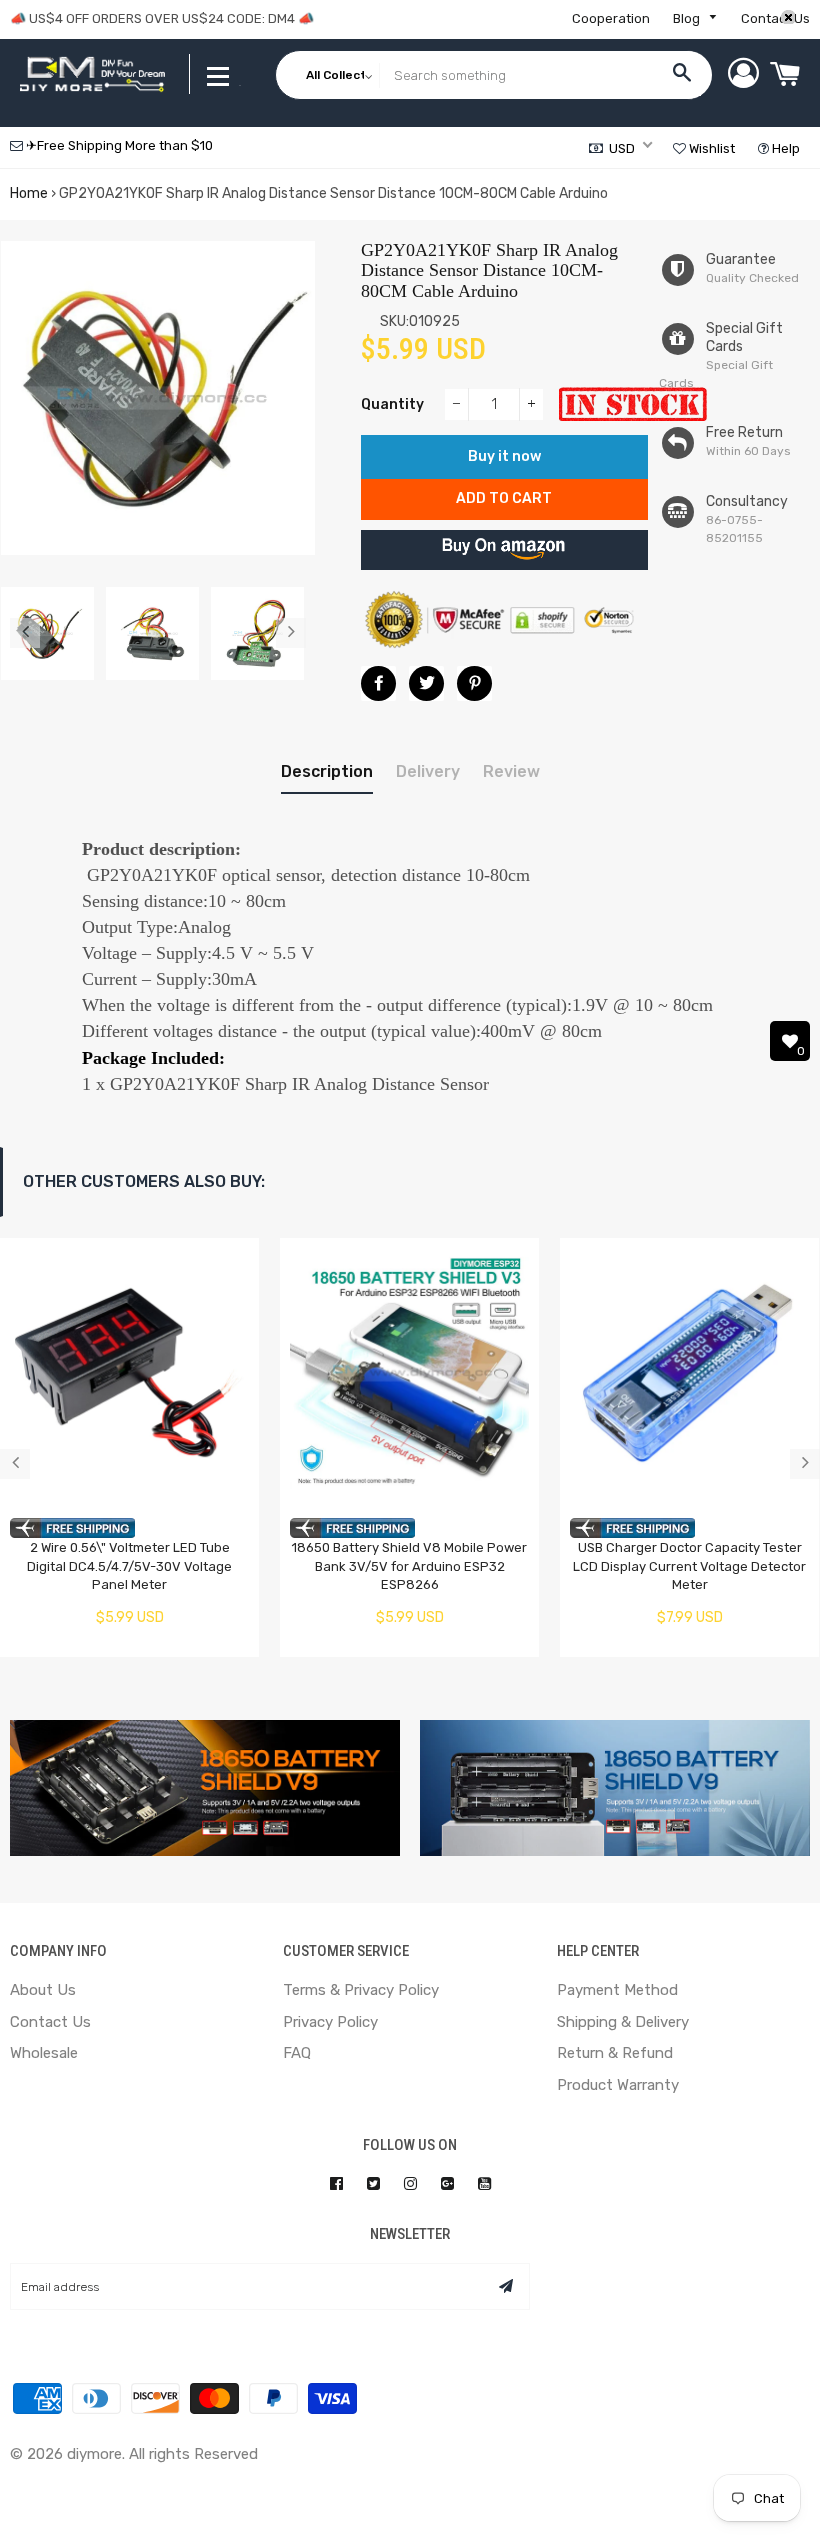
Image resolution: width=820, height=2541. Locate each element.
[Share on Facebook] (378, 683)
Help (784, 148)
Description (327, 771)
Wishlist (710, 148)
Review (511, 771)
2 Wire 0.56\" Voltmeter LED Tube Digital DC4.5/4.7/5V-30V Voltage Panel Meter (129, 1566)
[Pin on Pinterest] (474, 683)
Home (29, 193)
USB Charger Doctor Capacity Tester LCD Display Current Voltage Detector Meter (689, 1566)
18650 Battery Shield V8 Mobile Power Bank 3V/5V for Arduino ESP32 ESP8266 (409, 1566)
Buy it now (504, 456)
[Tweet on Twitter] (426, 683)
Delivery (428, 771)
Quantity (392, 404)
